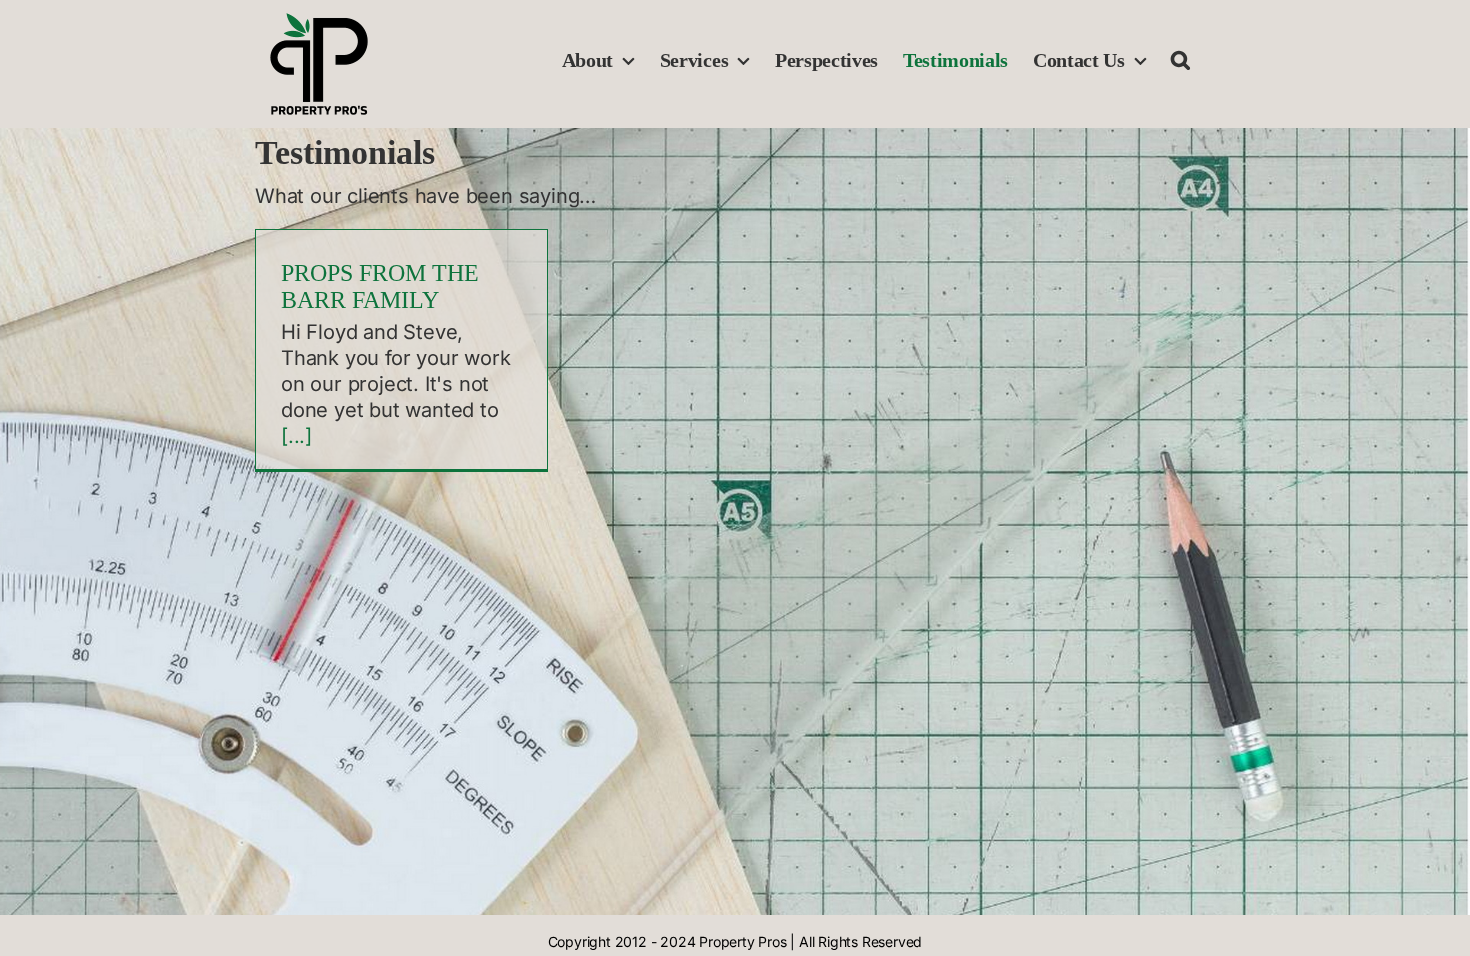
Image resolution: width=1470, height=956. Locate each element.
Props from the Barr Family (380, 286)
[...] (296, 436)
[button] (1180, 60)
